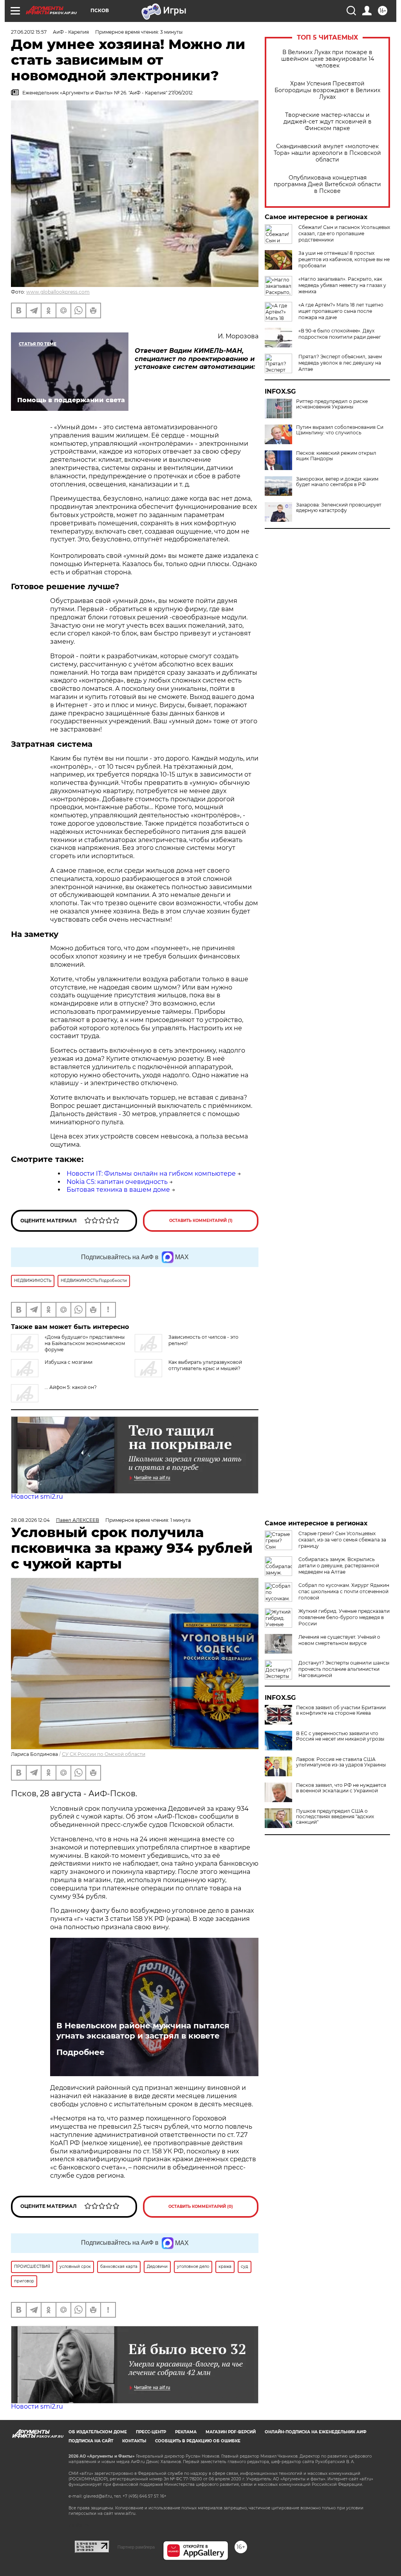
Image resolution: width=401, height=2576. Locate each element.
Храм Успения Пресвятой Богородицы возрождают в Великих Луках (327, 90)
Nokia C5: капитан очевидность (117, 1182)
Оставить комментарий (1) (201, 1221)
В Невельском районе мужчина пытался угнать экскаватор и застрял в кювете (143, 2031)
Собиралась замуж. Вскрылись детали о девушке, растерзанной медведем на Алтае (339, 1566)
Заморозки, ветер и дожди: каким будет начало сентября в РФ (337, 482)
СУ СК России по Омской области (104, 1754)
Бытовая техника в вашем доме (118, 1190)
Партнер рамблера (136, 2547)
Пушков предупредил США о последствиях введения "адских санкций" (335, 1817)
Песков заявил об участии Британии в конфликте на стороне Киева (341, 1710)
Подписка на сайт (91, 2441)
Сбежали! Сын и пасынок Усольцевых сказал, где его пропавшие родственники (344, 233)
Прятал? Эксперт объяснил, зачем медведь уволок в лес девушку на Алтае (340, 363)
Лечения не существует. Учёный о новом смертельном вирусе (339, 1640)
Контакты (134, 2441)
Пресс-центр (151, 2432)
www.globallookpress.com (58, 292)
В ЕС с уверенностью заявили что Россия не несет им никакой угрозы (340, 1736)
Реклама (186, 2432)
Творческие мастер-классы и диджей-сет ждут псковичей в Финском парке (328, 122)
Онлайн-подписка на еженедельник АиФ (316, 2432)
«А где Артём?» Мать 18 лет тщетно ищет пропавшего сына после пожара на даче (341, 311)
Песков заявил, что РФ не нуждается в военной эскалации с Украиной (341, 1788)
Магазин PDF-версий (231, 2432)
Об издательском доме (98, 2432)
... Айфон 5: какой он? (71, 1387)
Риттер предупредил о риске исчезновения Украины (332, 404)
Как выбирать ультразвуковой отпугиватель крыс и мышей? (205, 1365)
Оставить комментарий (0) (201, 2207)
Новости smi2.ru (37, 1497)
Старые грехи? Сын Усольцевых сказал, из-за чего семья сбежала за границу (342, 1540)
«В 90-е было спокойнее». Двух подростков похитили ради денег (340, 334)
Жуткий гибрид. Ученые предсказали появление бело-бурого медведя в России (344, 1617)
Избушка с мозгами (69, 1362)
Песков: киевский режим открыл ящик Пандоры (336, 456)
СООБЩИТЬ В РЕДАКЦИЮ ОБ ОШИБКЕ (198, 2441)
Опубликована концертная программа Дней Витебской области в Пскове (327, 184)
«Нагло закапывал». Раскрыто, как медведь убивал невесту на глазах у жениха (342, 285)
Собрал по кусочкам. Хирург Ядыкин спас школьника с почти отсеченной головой (344, 1591)
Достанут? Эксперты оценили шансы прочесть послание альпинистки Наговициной (344, 1669)
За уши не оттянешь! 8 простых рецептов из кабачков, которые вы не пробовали (344, 259)
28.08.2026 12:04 (30, 1520)
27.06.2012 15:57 (29, 32)
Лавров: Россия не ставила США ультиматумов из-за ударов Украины (341, 1762)
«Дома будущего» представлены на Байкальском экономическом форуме (85, 1343)
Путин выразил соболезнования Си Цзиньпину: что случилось (340, 430)
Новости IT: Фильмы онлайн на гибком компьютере (151, 1174)
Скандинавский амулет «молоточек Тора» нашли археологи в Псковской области (327, 153)
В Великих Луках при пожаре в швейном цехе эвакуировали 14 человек (328, 59)
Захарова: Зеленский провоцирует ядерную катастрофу (339, 508)
